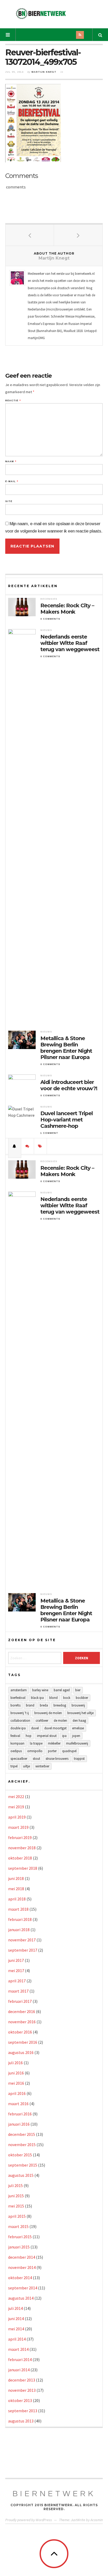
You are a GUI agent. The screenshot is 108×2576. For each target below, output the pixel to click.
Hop (29, 1736)
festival (15, 1736)
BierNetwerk (54, 2494)
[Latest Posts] (15, 1146)
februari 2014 (20, 2359)
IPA (64, 1736)
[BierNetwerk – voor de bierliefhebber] (41, 14)
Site (9, 501)
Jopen (76, 1736)
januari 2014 (19, 2370)
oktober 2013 (20, 2400)
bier (78, 1690)
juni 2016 (16, 2073)
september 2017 (23, 1950)
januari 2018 (19, 1930)
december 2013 (22, 2380)
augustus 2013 (21, 2421)
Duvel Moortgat (55, 1728)
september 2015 (23, 2165)
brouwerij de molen (48, 1713)
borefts (15, 1705)
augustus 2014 (21, 2298)
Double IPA (18, 1728)
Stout (36, 1759)
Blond (53, 1698)
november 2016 (22, 2022)
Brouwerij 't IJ (20, 1713)
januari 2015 (19, 2247)
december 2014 (22, 2257)
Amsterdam (19, 1690)
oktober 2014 (20, 2278)
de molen (60, 1721)
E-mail (12, 481)
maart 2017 (18, 1991)
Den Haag (79, 1721)
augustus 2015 (21, 2175)
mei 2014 (16, 2329)
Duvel (35, 1728)
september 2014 (23, 2288)
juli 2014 (15, 2308)
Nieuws (46, 630)
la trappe (36, 1743)
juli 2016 (15, 2063)
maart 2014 (18, 2349)
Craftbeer (42, 1721)
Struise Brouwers (57, 1759)
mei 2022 (16, 1797)
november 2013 (22, 2390)
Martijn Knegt (44, 72)
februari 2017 (20, 2001)
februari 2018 (20, 1919)
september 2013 (23, 2411)
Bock (67, 1698)
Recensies (49, 599)
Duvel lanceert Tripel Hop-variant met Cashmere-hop (67, 1120)
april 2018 (17, 1899)
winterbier (42, 1766)
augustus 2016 (21, 2052)
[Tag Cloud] (40, 1146)
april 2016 (17, 2093)
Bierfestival (18, 1698)
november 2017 (22, 1940)
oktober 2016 (20, 2032)
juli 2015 (15, 2185)
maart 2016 (18, 2104)
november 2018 (22, 1848)
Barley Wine (40, 1690)
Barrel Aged (62, 1690)
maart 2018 (18, 1909)
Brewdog (60, 1705)
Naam (11, 462)
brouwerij (78, 1705)
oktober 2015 (20, 2155)
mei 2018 (16, 1889)
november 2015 (22, 2145)
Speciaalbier (19, 1759)
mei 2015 (16, 2206)
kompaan (17, 1743)
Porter (52, 1751)
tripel (14, 1766)
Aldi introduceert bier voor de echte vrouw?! (69, 1085)
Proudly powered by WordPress (29, 2520)
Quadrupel (69, 1751)
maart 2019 (18, 1827)
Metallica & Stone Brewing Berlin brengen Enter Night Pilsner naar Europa (66, 1048)
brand (30, 1705)
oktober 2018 (20, 1858)
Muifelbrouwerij (77, 1743)
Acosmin (97, 2520)
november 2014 (22, 2267)
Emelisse (78, 1728)
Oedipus (16, 1751)
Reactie (13, 401)
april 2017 (17, 1981)
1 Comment (49, 1133)
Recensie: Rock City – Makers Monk (67, 609)
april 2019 (17, 1817)
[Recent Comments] (28, 1146)
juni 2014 (16, 2319)
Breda (44, 1705)
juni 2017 (16, 1960)
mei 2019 (16, 1807)
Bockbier (82, 1698)
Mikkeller (54, 1743)
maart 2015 (18, 2226)
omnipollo (35, 1751)
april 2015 (17, 2216)
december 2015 (22, 2134)
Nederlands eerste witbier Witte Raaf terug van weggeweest (70, 643)
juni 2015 (16, 2196)
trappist (79, 1759)
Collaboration (20, 1721)
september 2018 (23, 1868)
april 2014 (17, 2339)
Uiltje (26, 1766)
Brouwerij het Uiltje (80, 1713)
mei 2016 (16, 2083)
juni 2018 (16, 1878)
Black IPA (37, 1698)
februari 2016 (20, 2114)
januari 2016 (19, 2124)
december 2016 (22, 2011)
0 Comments (50, 619)
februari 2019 (20, 1837)
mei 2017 (16, 1971)
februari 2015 (20, 2237)
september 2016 (23, 2042)
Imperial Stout (47, 1736)
